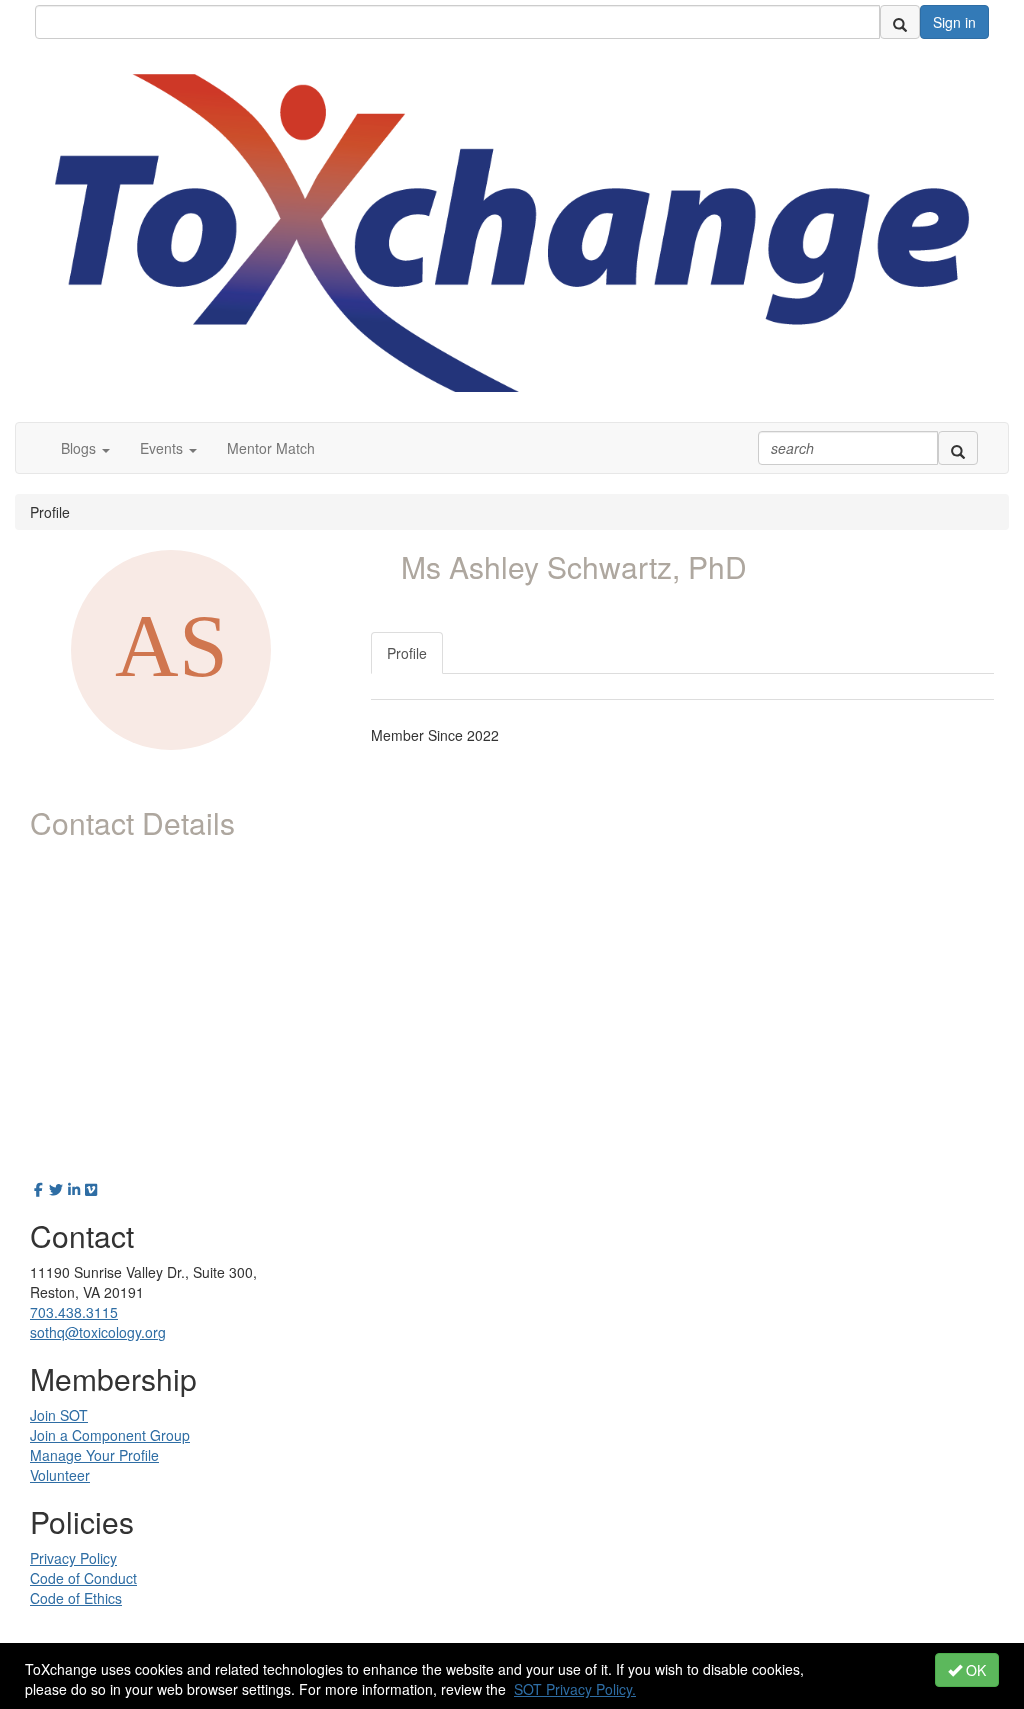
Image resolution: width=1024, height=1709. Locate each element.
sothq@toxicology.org (98, 1332)
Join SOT (59, 1415)
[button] (85, 448)
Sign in (954, 22)
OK (974, 1670)
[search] (900, 22)
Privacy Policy (73, 1558)
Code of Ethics (76, 1598)
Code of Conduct (83, 1578)
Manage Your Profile (94, 1455)
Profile (407, 653)
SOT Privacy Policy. (575, 1689)
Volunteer (60, 1475)
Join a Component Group (110, 1435)
